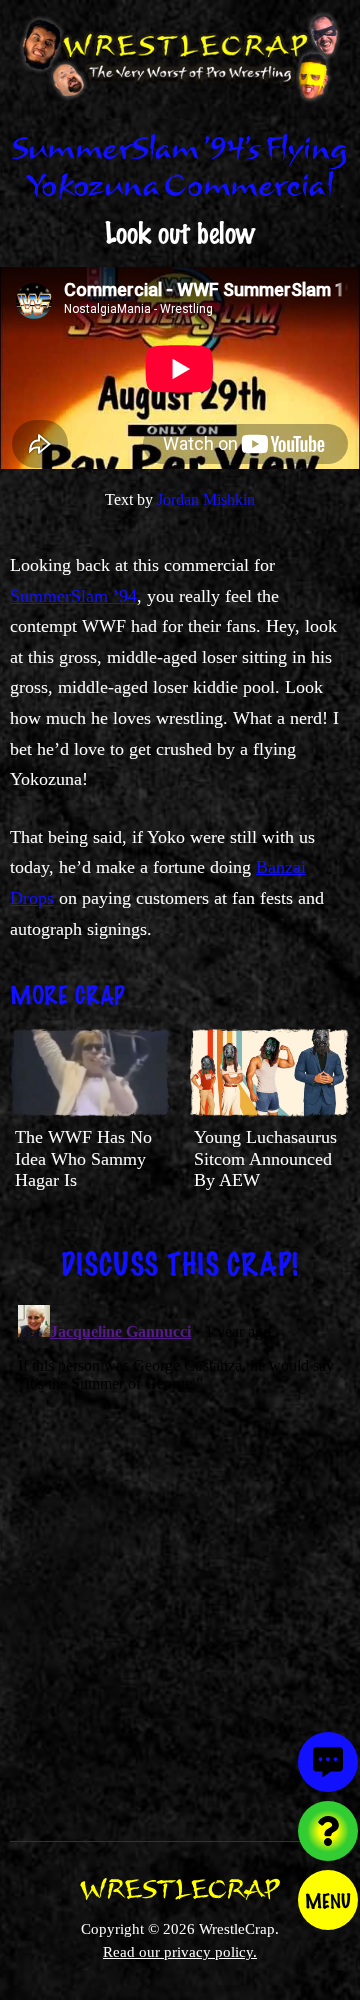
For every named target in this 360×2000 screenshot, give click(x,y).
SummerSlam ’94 (73, 596)
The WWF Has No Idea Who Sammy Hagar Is (83, 1158)
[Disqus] (180, 1547)
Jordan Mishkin (206, 499)
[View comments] (328, 1762)
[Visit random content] (328, 1831)
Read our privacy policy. (180, 1951)
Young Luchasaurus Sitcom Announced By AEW (265, 1158)
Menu (328, 1900)
